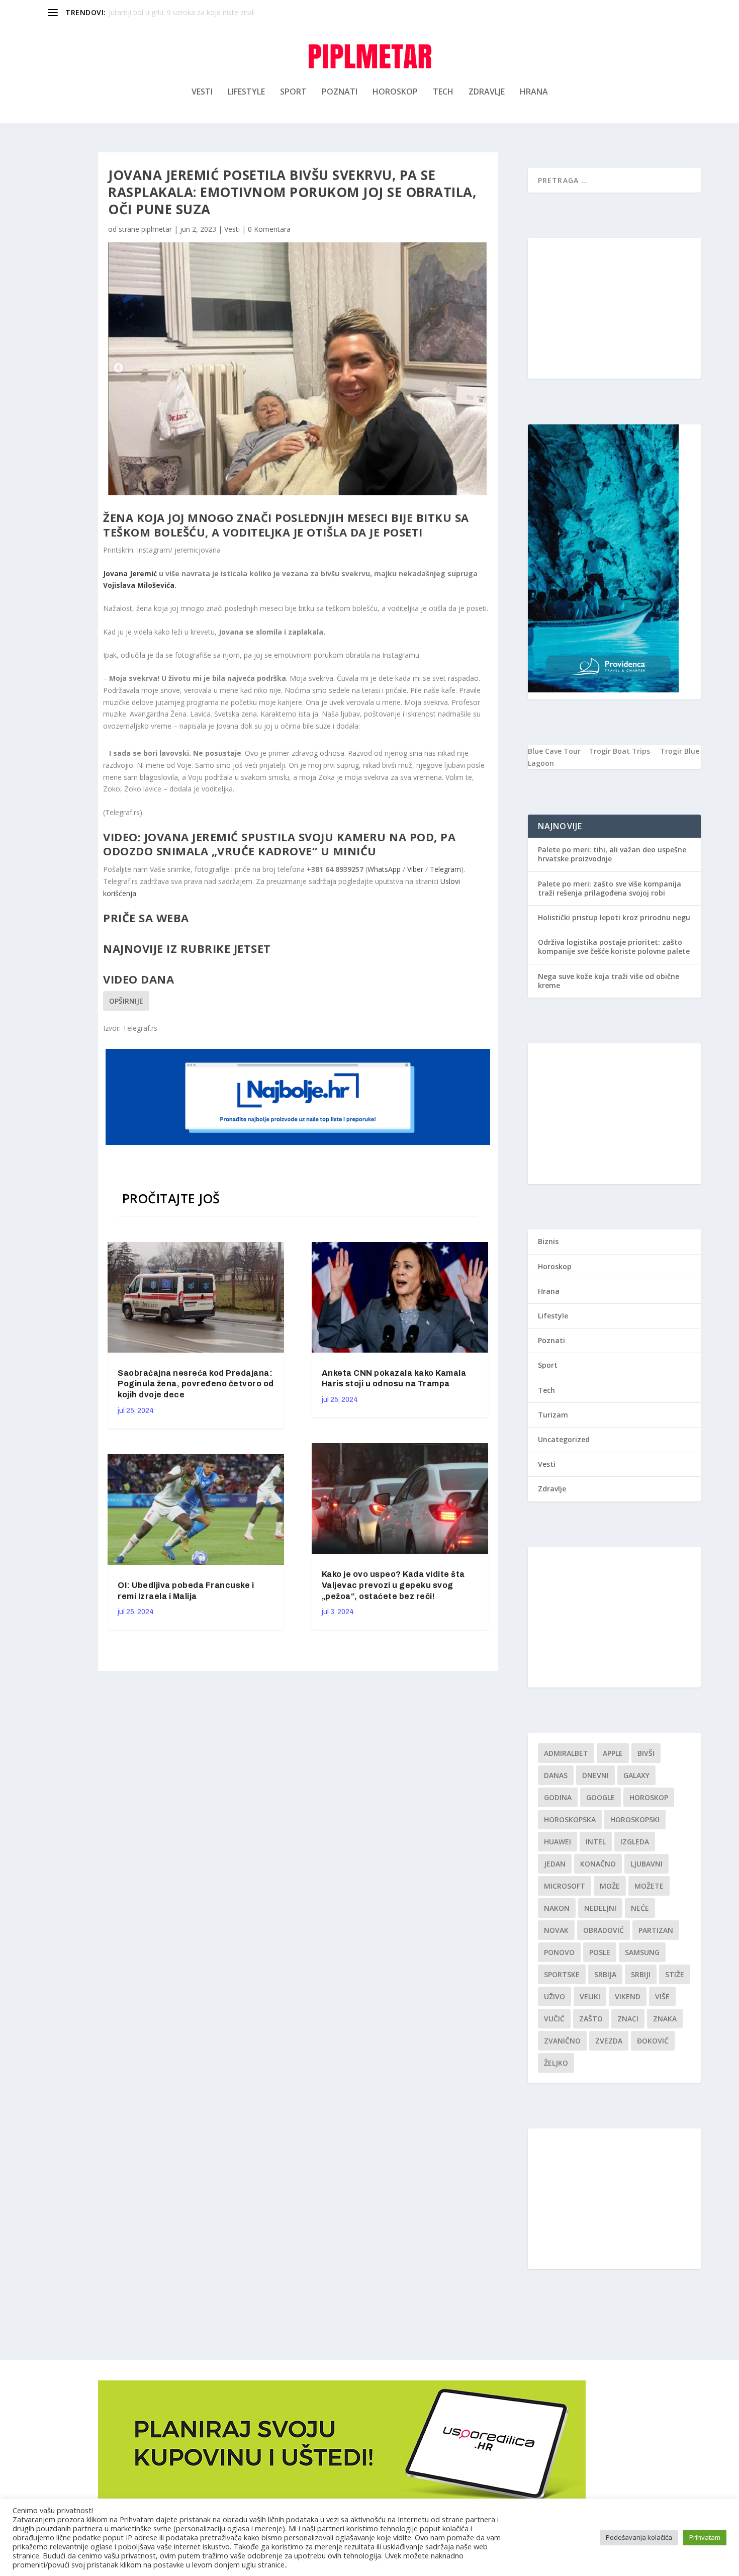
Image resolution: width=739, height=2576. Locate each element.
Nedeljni (600, 1908)
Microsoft (565, 1886)
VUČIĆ (554, 2019)
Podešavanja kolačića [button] (639, 2537)
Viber (415, 869)
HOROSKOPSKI (635, 1819)
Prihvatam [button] (705, 2537)
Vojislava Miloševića (139, 585)
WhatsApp (384, 869)
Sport (293, 92)
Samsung (642, 1952)
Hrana (534, 92)
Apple (613, 1753)
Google (601, 1797)
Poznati (340, 92)
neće (640, 1908)
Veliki (590, 1996)
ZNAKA (665, 2019)
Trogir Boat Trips (619, 751)
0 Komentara (269, 229)
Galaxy (636, 1775)
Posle (600, 1952)
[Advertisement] (614, 308)
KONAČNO (598, 1864)
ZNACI (628, 2019)
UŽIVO (555, 1996)
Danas (556, 1775)
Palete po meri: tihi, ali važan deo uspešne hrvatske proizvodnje (612, 854)
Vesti (202, 92)
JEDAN (555, 1864)
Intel (596, 1842)
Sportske (562, 1974)
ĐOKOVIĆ (653, 2041)
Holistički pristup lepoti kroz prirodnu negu (614, 917)
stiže (675, 1974)
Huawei (558, 1842)
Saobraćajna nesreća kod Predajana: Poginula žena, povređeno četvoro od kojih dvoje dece (196, 1384)
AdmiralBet (566, 1753)
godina (558, 1797)
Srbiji (641, 1974)
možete (649, 1886)
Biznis (548, 1241)
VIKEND (628, 1996)
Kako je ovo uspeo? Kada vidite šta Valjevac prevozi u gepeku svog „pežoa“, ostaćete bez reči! (393, 1585)
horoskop (649, 1797)
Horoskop (395, 92)
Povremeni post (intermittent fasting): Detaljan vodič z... (199, 12)
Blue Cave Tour (554, 751)
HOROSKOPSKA (570, 1819)
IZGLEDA (635, 1842)
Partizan (656, 1930)
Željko (556, 2063)
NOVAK (556, 1930)
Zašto (591, 2019)
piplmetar (157, 229)
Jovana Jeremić (130, 573)
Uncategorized (564, 1439)
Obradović (604, 1930)
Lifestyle (246, 92)
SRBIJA (605, 1974)
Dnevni (595, 1775)
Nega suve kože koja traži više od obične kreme (609, 981)
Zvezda (609, 2041)
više (662, 1996)
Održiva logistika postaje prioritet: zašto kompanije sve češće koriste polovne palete (614, 947)
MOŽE (610, 1886)
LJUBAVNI (646, 1864)
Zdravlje (487, 92)
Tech (443, 92)
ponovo (559, 1952)
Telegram (445, 869)
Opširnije (126, 1001)
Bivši (646, 1753)
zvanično (562, 2041)
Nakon (557, 1908)
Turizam (553, 1415)
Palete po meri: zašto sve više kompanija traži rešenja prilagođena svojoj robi (610, 888)
